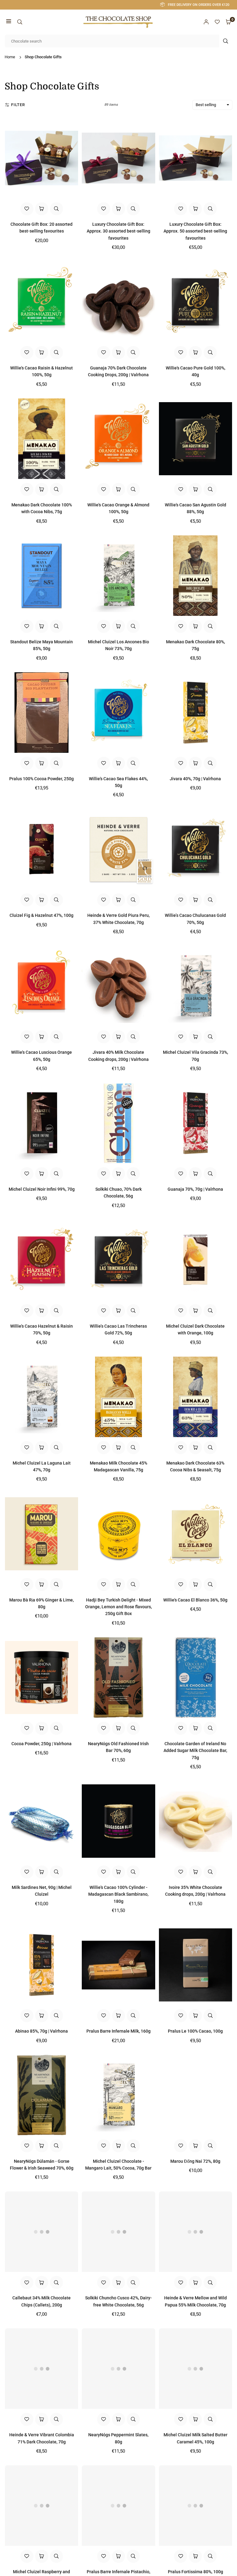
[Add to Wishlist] (27, 209)
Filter (18, 105)
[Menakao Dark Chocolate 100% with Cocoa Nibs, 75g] (42, 439)
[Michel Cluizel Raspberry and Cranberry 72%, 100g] (42, 2506)
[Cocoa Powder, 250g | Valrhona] (42, 1677)
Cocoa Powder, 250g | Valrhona (42, 1744)
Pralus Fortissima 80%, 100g (195, 2572)
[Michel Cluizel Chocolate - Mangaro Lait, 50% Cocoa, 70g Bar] (118, 2095)
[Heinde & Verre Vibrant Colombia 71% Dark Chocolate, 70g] (42, 2369)
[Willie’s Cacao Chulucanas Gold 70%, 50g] (195, 849)
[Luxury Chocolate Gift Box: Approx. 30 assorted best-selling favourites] (118, 158)
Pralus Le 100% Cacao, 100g (195, 2031)
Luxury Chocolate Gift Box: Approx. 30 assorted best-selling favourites (118, 231)
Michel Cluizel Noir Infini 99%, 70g (42, 1189)
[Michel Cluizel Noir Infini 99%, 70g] (42, 1123)
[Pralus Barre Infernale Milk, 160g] (118, 1965)
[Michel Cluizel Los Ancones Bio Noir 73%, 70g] (118, 576)
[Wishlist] (217, 22)
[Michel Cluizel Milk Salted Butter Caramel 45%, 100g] (195, 2369)
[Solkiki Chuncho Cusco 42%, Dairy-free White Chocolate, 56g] (118, 2232)
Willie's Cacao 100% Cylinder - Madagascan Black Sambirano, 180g (118, 1894)
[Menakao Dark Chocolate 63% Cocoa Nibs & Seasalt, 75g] (195, 1397)
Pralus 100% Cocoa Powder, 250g (42, 779)
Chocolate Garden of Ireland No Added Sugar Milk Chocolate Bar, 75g (195, 1751)
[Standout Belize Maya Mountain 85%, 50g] (42, 576)
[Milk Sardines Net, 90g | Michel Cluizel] (42, 1821)
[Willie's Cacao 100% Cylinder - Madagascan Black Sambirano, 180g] (118, 1821)
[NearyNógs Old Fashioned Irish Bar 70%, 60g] (118, 1677)
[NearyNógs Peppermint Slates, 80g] (118, 2369)
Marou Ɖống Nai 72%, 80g (195, 2161)
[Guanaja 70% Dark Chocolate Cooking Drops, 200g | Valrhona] (118, 302)
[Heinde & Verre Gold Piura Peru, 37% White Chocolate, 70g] (118, 849)
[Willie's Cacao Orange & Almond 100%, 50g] (118, 439)
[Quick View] (56, 209)
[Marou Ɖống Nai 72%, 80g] (195, 2095)
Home (10, 57)
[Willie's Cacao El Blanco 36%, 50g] (195, 1533)
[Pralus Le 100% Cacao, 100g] (195, 1965)
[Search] (20, 22)
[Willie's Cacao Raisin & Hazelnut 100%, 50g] (42, 302)
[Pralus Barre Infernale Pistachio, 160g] (118, 2506)
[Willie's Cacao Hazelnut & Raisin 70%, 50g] (42, 1260)
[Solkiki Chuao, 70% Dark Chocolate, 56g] (118, 1123)
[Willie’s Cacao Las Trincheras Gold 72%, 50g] (118, 1260)
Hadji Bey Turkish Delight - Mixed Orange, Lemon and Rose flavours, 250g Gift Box (118, 1607)
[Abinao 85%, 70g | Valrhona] (42, 1965)
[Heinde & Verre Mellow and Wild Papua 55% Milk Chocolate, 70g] (195, 2232)
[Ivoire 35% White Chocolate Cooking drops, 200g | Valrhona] (195, 1821)
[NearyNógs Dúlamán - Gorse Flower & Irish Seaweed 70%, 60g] (42, 2095)
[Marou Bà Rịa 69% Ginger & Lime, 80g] (42, 1533)
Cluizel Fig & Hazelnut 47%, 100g (42, 915)
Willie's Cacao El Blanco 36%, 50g (195, 1600)
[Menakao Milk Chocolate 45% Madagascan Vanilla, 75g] (118, 1397)
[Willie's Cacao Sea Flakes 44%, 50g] (118, 713)
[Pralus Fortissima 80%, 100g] (195, 2506)
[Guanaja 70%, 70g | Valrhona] (195, 1123)
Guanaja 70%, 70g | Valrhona (195, 1189)
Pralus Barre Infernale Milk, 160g (118, 2031)
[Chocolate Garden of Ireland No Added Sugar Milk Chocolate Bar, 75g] (195, 1677)
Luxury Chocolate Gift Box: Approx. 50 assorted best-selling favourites (195, 231)
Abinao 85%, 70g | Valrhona (42, 2031)
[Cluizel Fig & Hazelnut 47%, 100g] (42, 849)
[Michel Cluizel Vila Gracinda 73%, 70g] (195, 986)
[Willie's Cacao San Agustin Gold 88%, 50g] (195, 439)
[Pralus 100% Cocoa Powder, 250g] (42, 713)
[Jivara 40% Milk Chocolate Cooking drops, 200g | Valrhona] (118, 986)
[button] (9, 22)
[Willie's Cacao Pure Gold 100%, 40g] (195, 302)
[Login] (206, 22)
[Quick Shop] (42, 209)
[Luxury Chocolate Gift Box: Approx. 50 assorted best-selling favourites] (195, 158)
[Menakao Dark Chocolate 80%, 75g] (195, 576)
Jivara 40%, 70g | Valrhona (195, 779)
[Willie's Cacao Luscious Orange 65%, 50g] (42, 986)
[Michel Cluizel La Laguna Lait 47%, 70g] (42, 1397)
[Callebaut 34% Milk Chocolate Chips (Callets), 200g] (42, 2232)
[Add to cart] (42, 352)
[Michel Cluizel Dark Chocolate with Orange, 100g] (195, 1260)
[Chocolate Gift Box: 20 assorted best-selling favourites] (42, 158)
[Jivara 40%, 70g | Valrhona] (195, 713)
